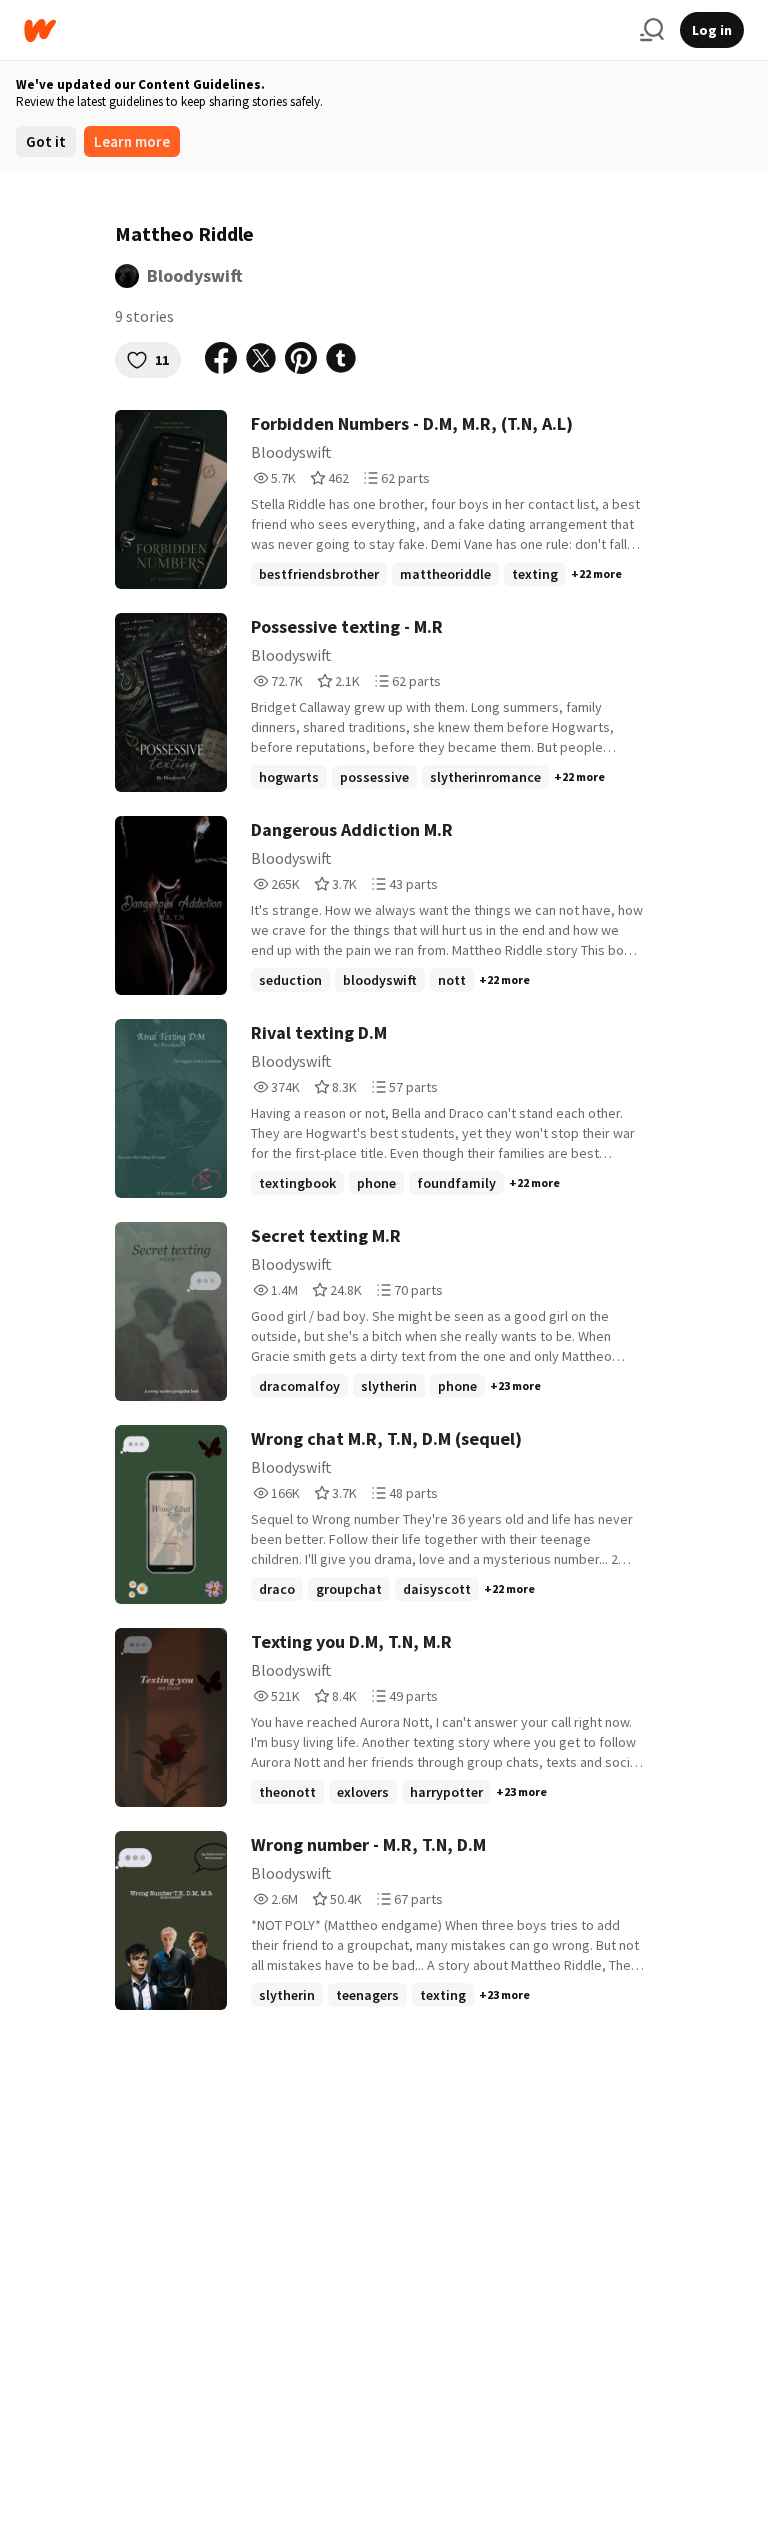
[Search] (652, 30)
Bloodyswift (195, 275)
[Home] (324, 30)
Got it (46, 141)
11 (162, 360)
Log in (712, 30)
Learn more (132, 141)
